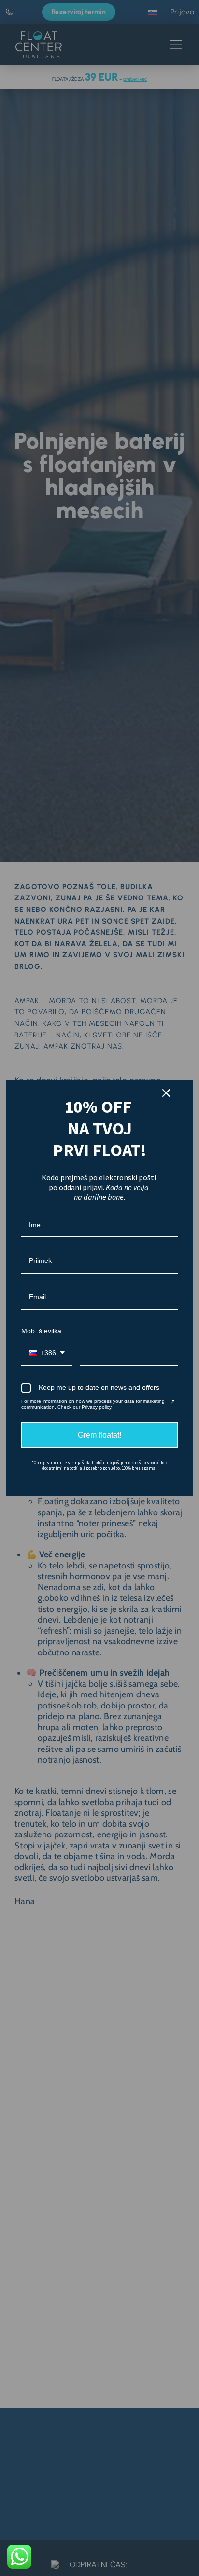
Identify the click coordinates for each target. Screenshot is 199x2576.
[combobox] (47, 1353)
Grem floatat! (99, 1435)
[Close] (166, 1093)
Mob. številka (41, 1331)
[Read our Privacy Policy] (172, 1403)
